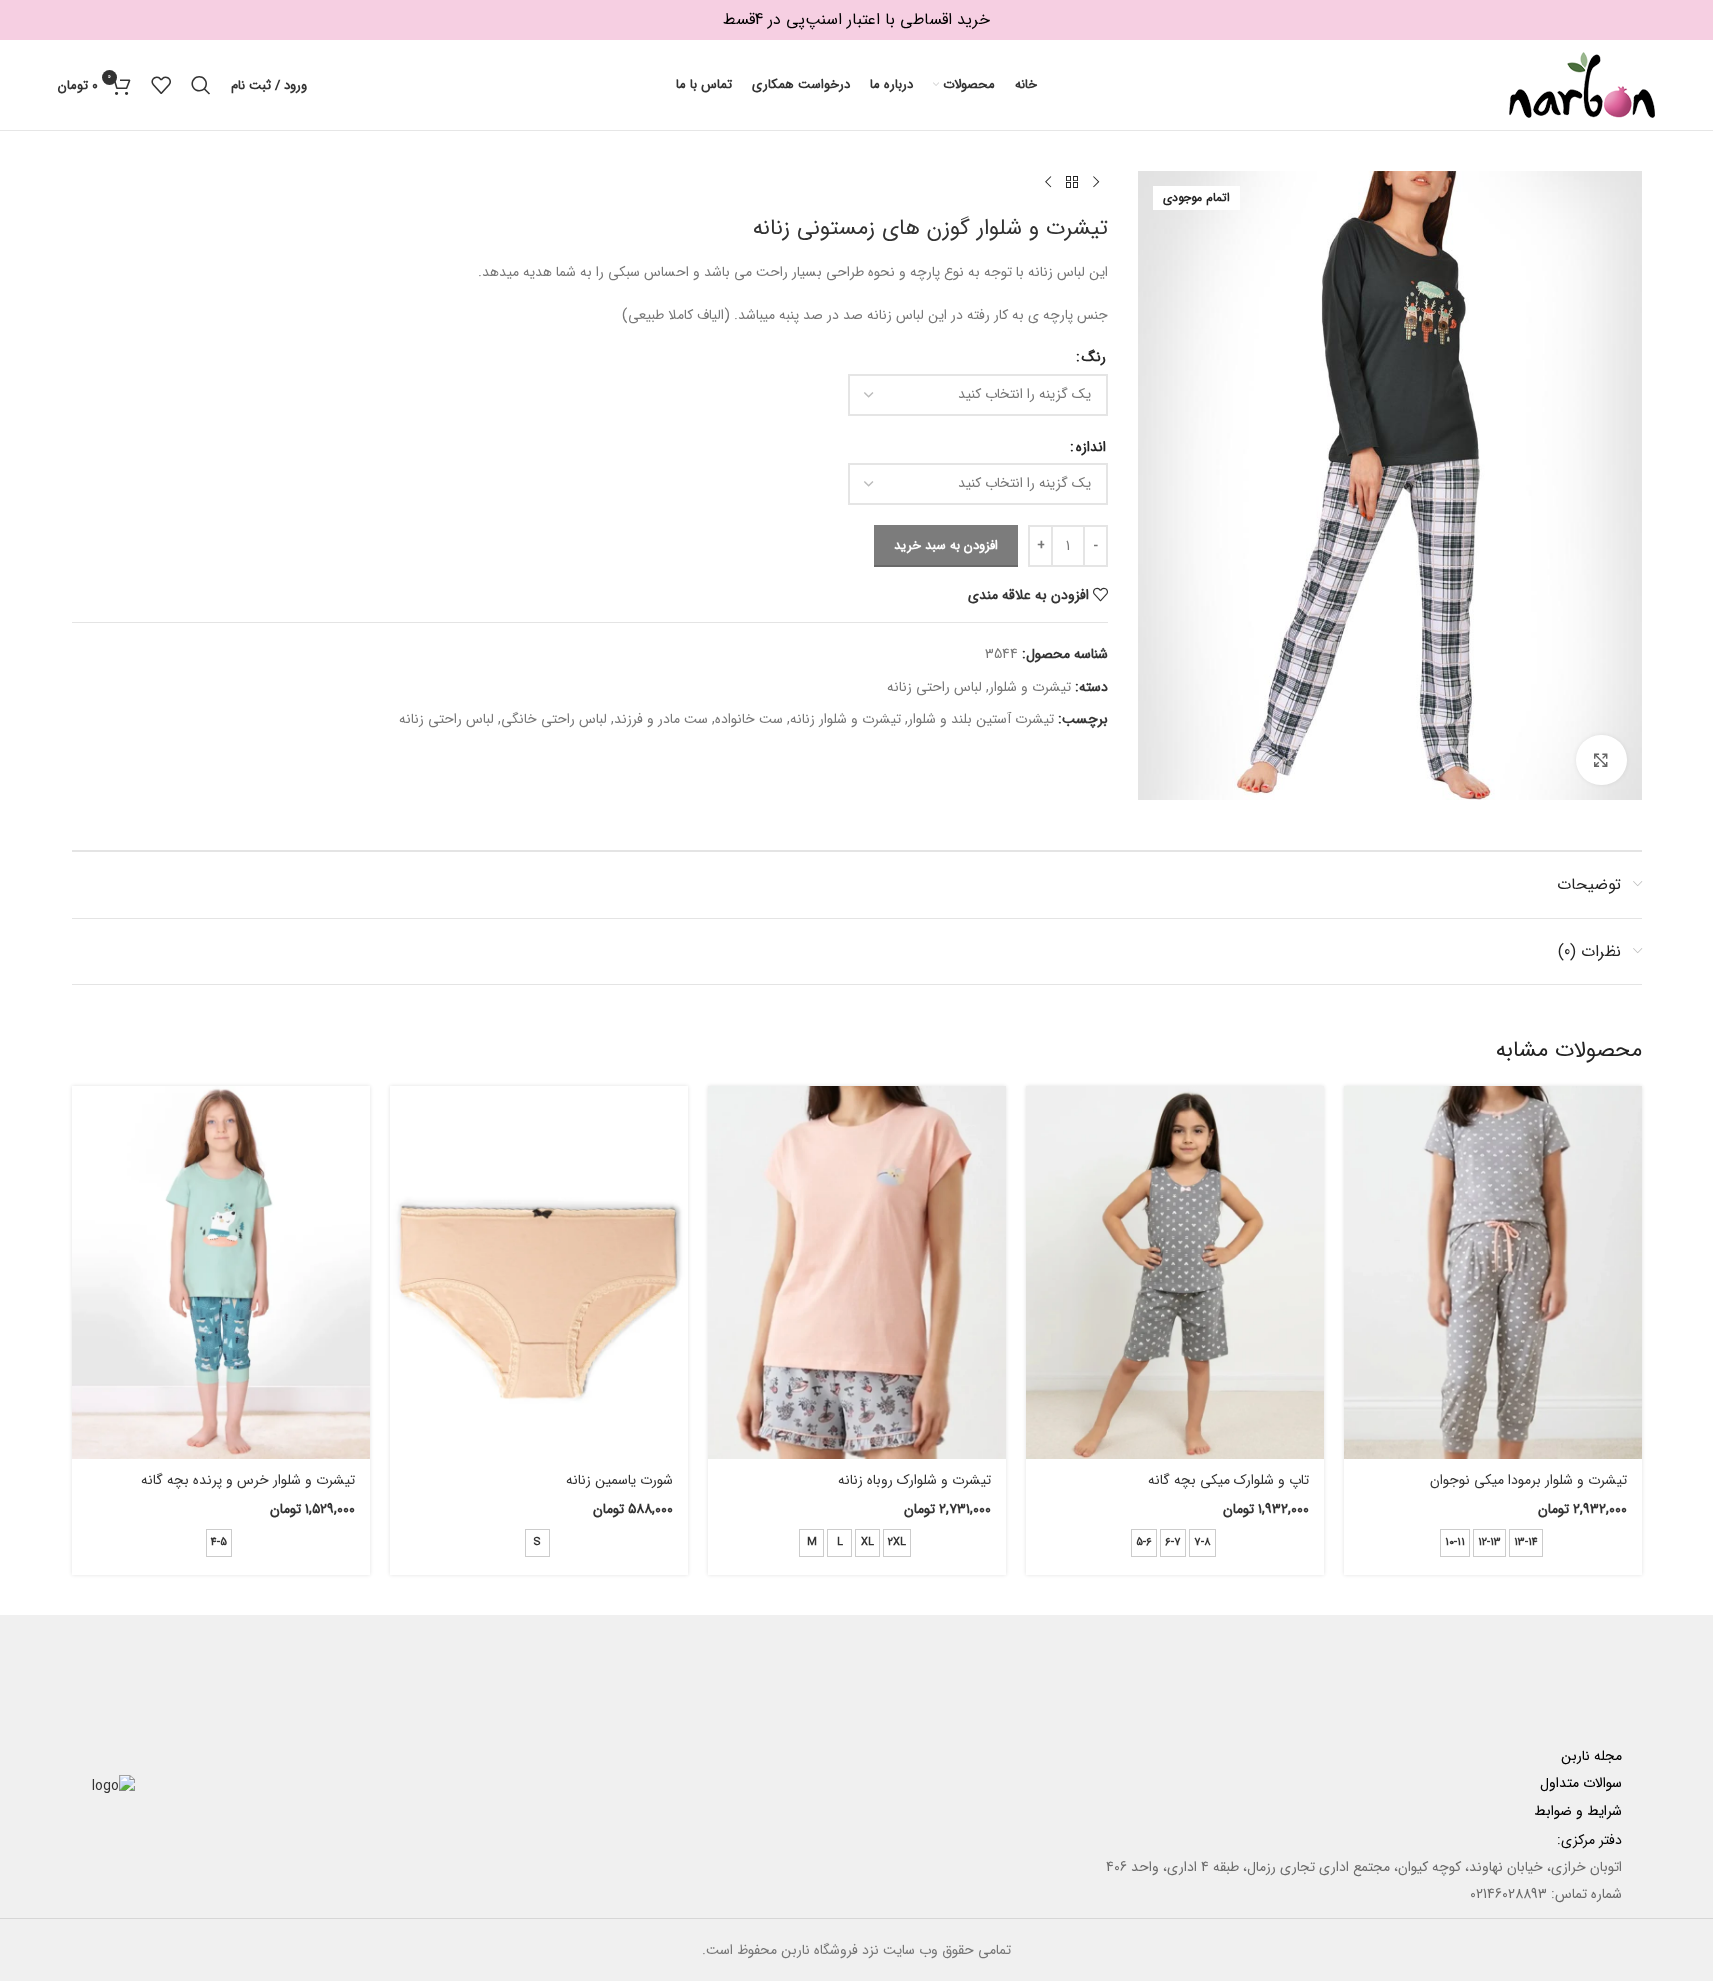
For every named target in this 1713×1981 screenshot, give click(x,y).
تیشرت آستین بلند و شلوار (981, 719)
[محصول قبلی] (1096, 183)
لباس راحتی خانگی (554, 719)
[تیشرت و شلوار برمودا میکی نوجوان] (1493, 1272)
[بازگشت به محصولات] (1072, 183)
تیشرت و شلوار (1030, 687)
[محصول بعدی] (1048, 183)
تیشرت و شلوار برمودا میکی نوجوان (1528, 1480)
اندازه (1091, 447)
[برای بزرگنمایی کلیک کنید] (1601, 760)
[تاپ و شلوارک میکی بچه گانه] (1175, 1272)
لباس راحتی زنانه (934, 687)
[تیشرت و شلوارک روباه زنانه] (857, 1272)
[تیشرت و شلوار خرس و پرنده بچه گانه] (221, 1272)
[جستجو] (201, 85)
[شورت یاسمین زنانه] (539, 1272)
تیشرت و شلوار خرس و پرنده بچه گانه (248, 1480)
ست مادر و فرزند (661, 719)
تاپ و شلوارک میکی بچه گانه (1228, 1480)
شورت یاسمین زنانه (619, 1480)
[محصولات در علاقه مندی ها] (161, 85)
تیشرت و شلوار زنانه (845, 719)
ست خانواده (749, 719)
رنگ (1094, 357)
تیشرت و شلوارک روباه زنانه (914, 1480)
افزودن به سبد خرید (946, 545)
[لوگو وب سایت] (1582, 84)
